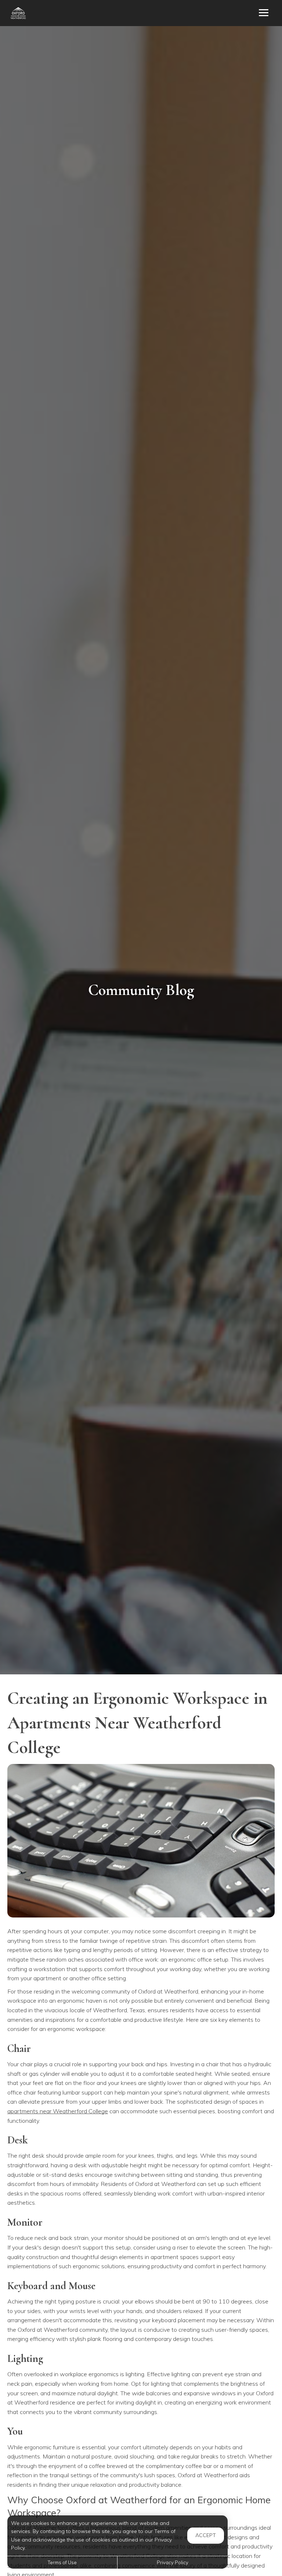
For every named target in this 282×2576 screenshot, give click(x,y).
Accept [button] (206, 2535)
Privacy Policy (173, 2562)
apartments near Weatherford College (58, 2111)
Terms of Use (62, 2562)
